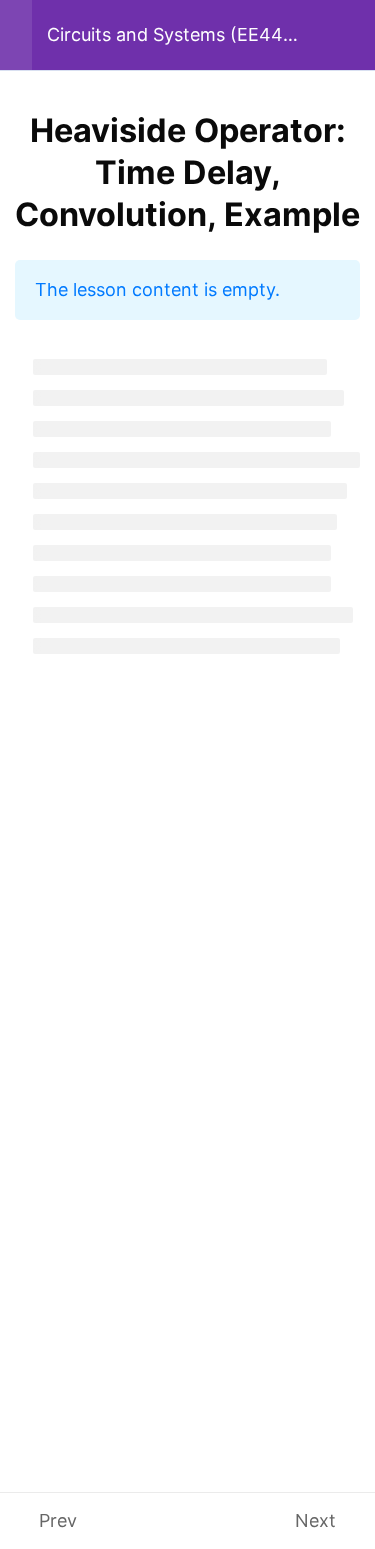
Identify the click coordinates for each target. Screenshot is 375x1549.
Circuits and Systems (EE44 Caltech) (165, 35)
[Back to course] (353, 35)
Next (315, 1520)
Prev (58, 1520)
